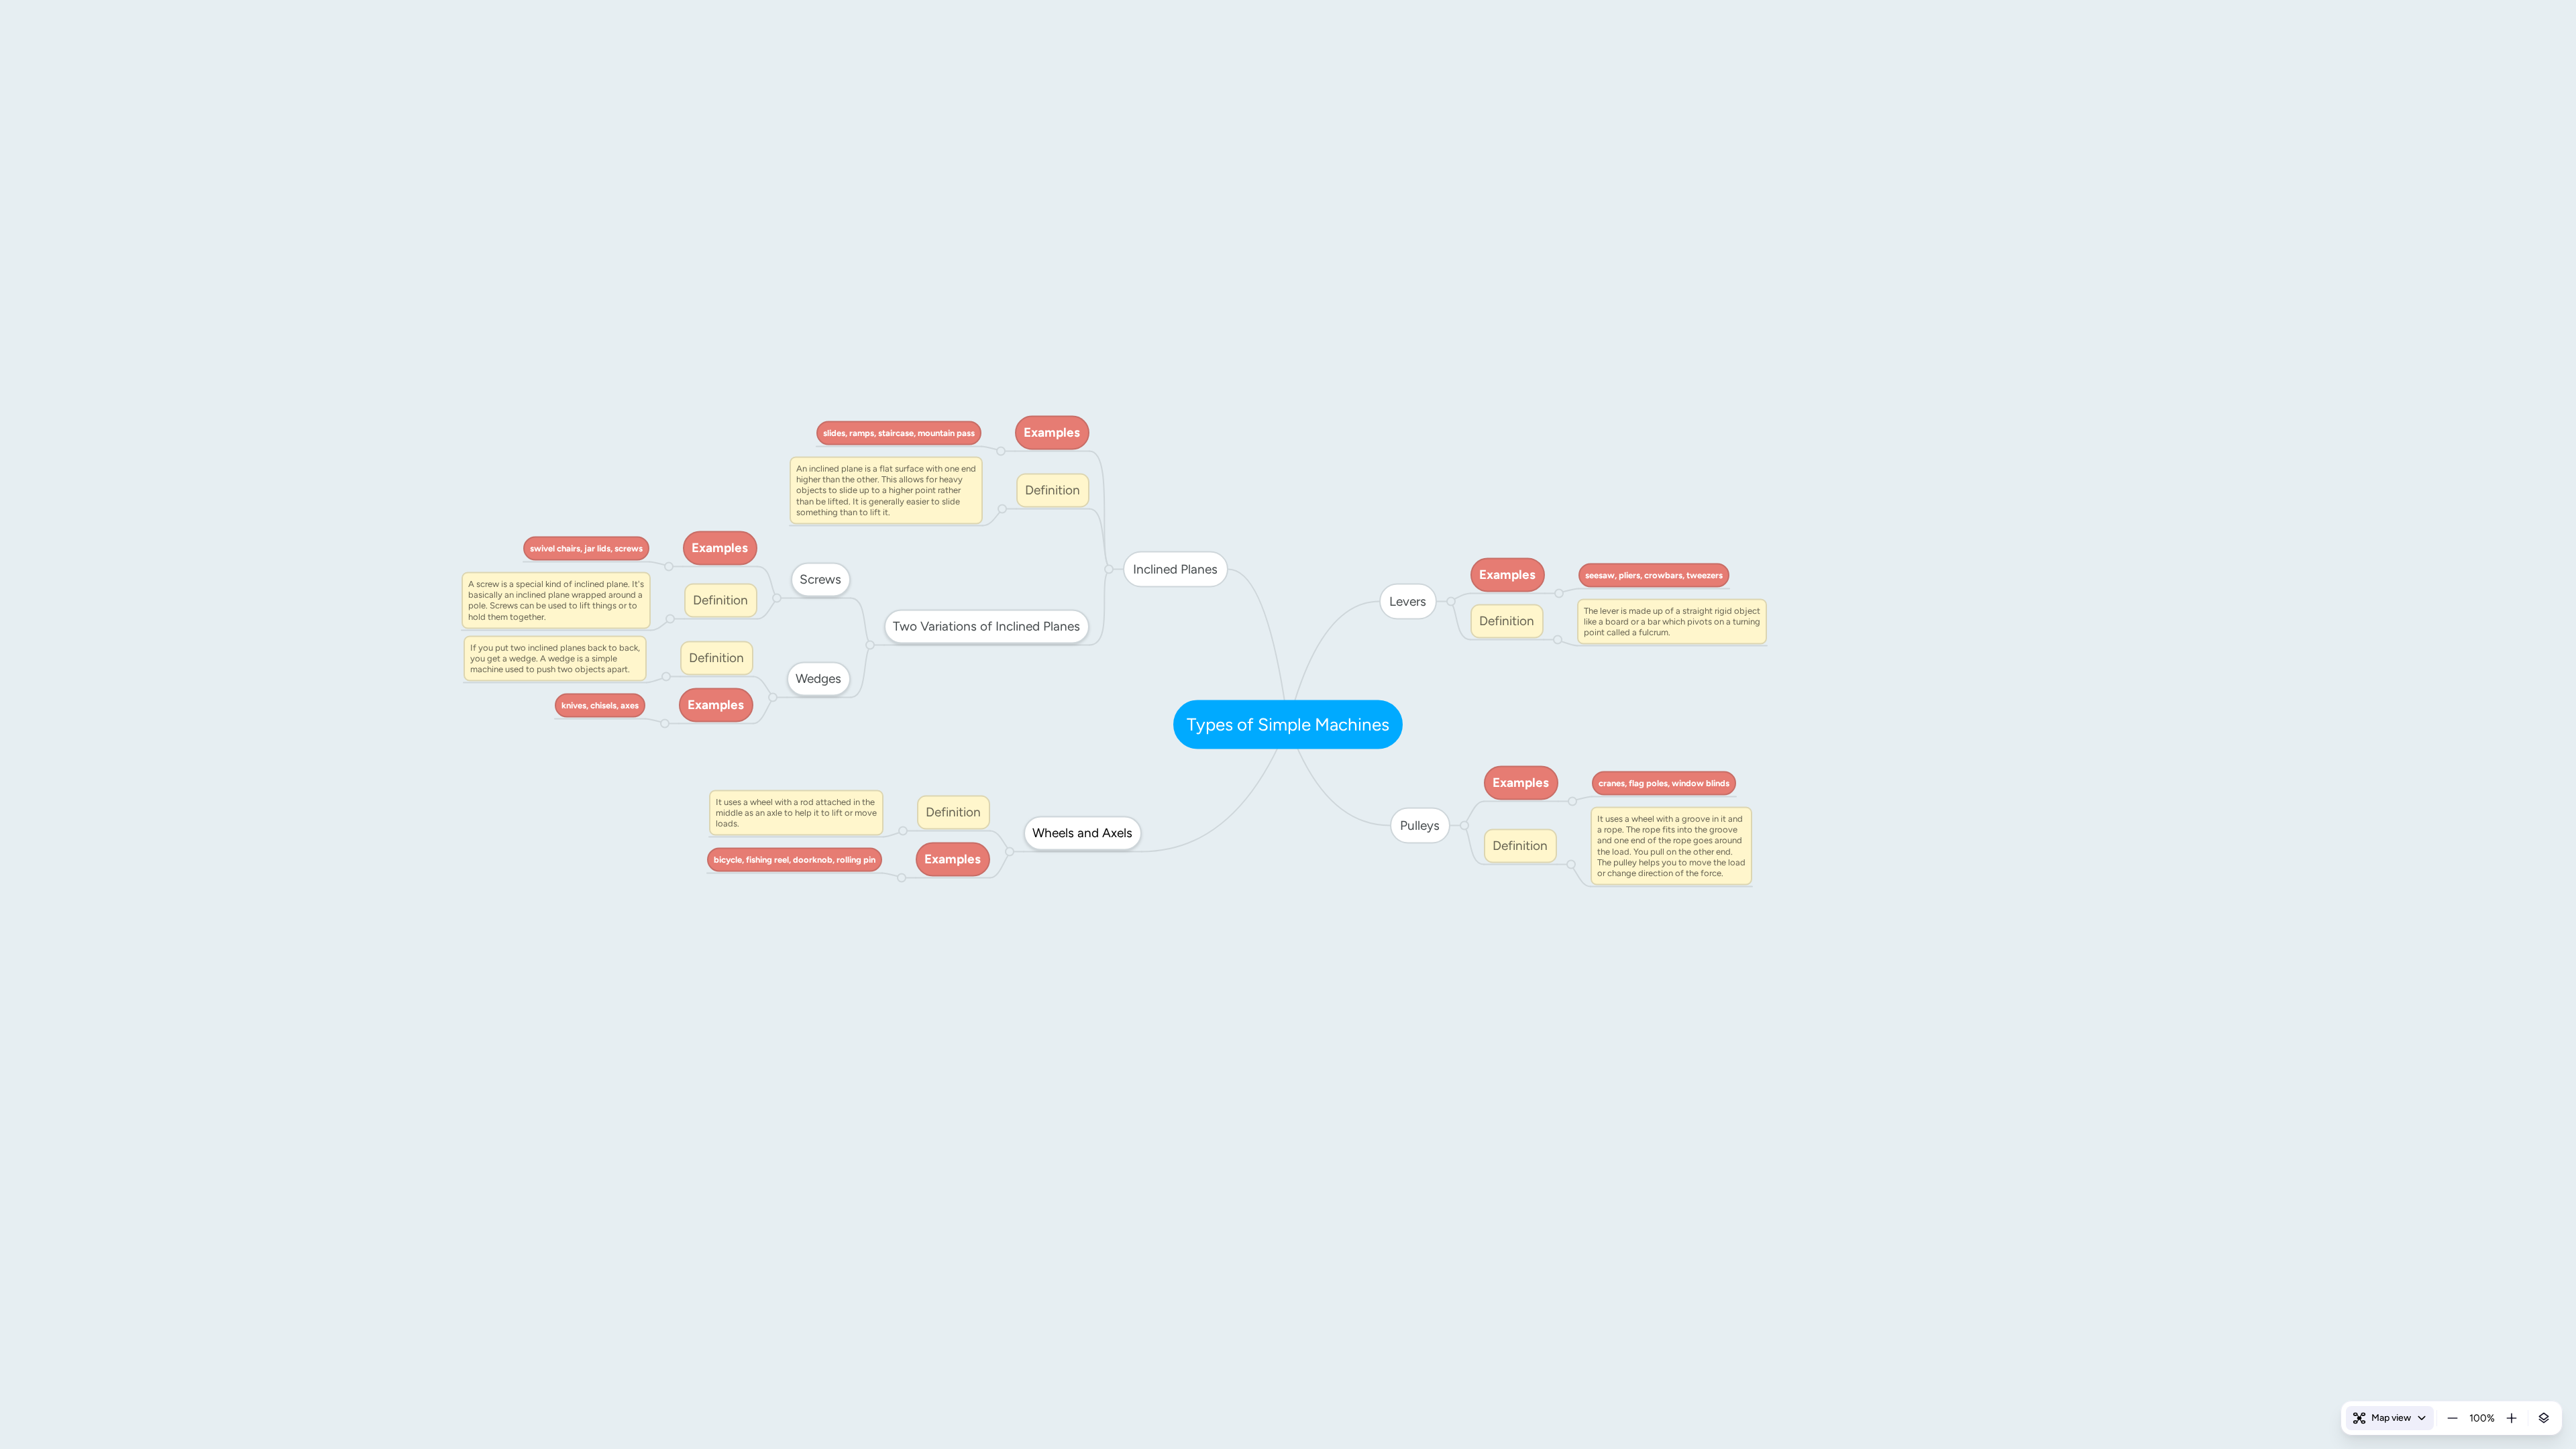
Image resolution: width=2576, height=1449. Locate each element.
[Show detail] (2544, 1418)
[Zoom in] (2512, 1418)
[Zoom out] (2453, 1418)
